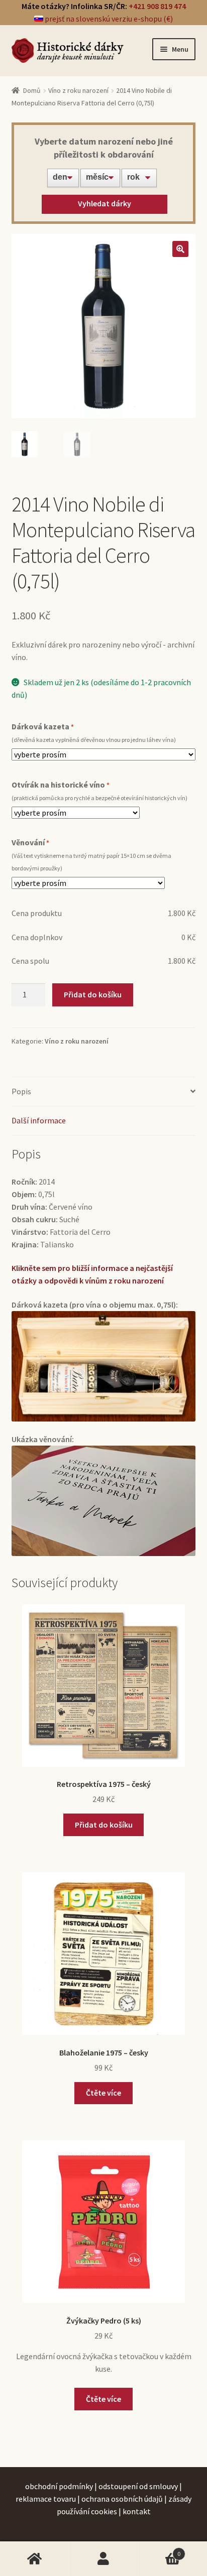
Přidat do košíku (93, 994)
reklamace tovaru (46, 2499)
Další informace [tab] (39, 1120)
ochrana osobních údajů (122, 2499)
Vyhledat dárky (105, 203)
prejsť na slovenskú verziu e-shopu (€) (108, 19)
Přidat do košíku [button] (104, 1825)
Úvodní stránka (34, 2559)
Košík (160, 2550)
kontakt (137, 2511)
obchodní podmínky (59, 2486)
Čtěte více (103, 2093)
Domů (32, 90)
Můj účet (103, 2559)
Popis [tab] (21, 1091)
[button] (180, 249)
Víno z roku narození (78, 90)
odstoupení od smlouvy (138, 2486)
